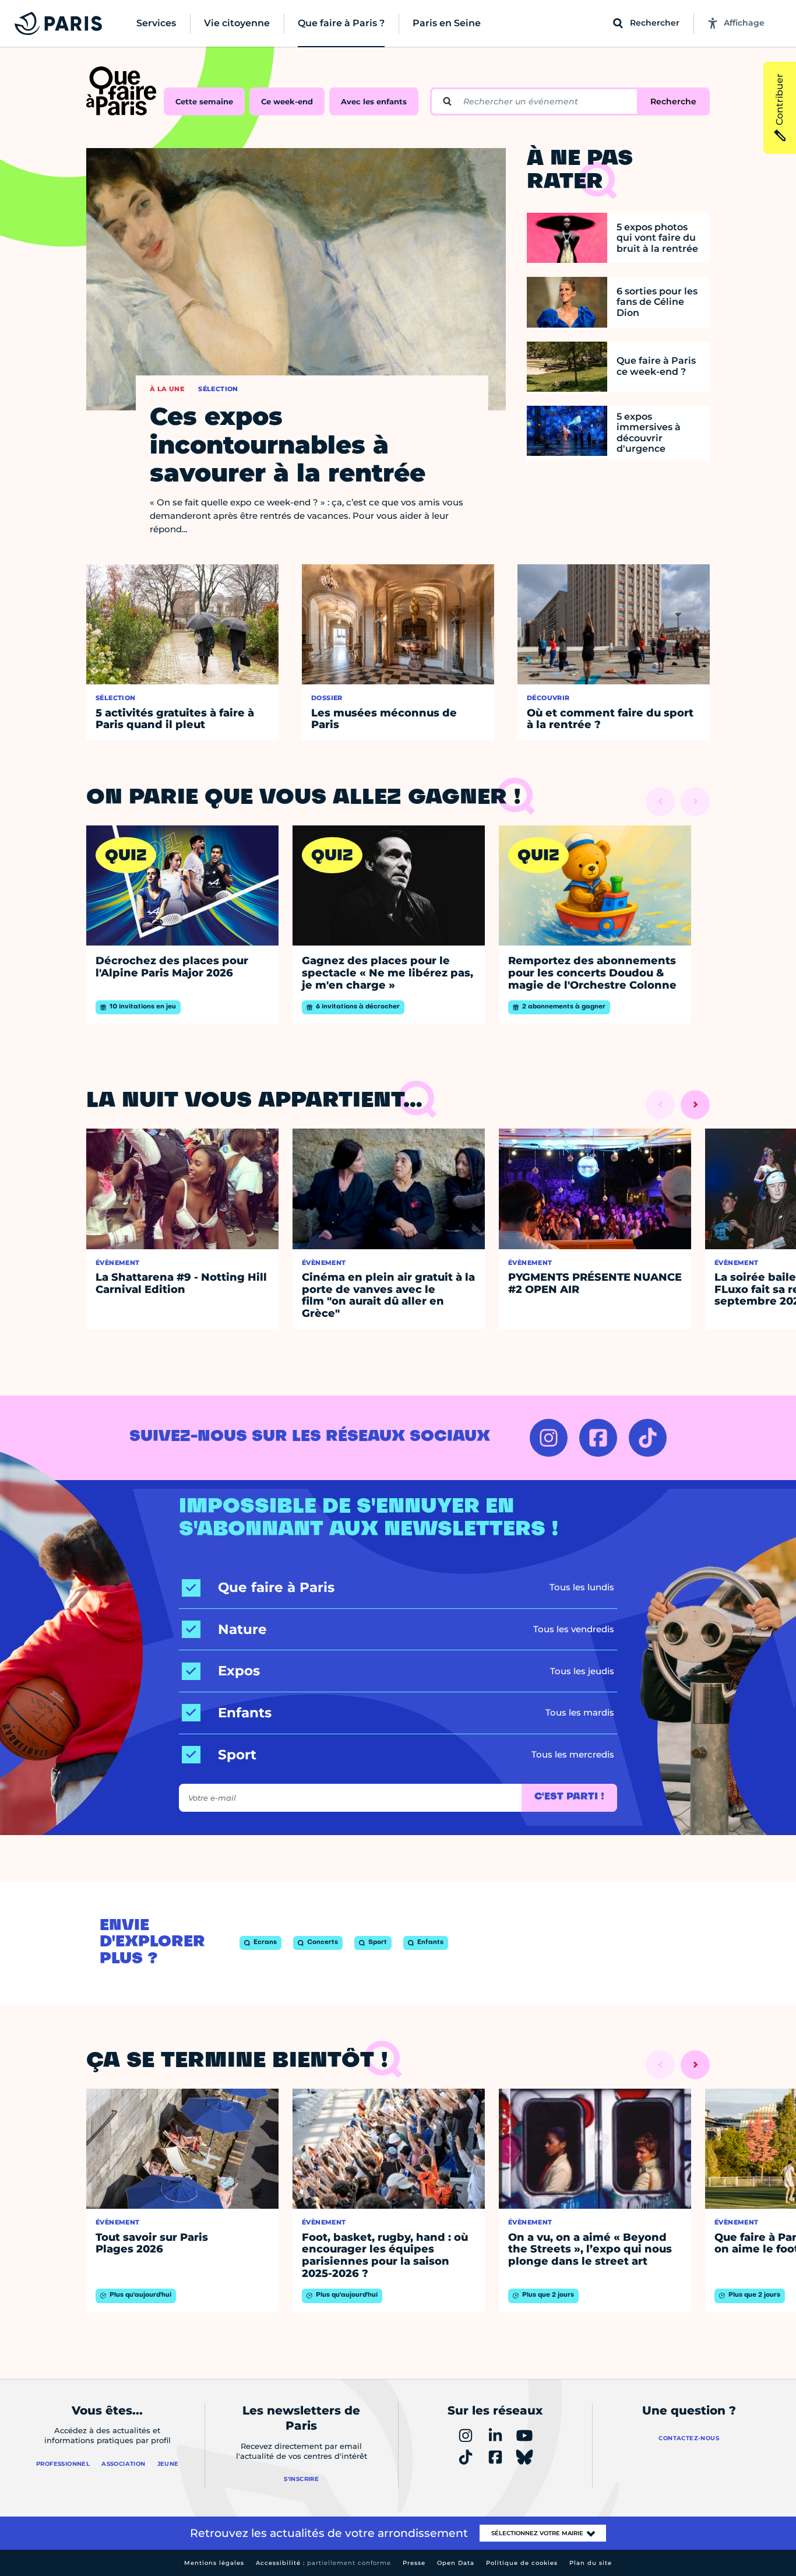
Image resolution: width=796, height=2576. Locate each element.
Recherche (673, 101)
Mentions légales (214, 2563)
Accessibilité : (323, 2563)
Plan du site (591, 2563)
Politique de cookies (522, 2563)
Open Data (456, 2563)
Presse (414, 2563)
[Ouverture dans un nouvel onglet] (549, 1438)
